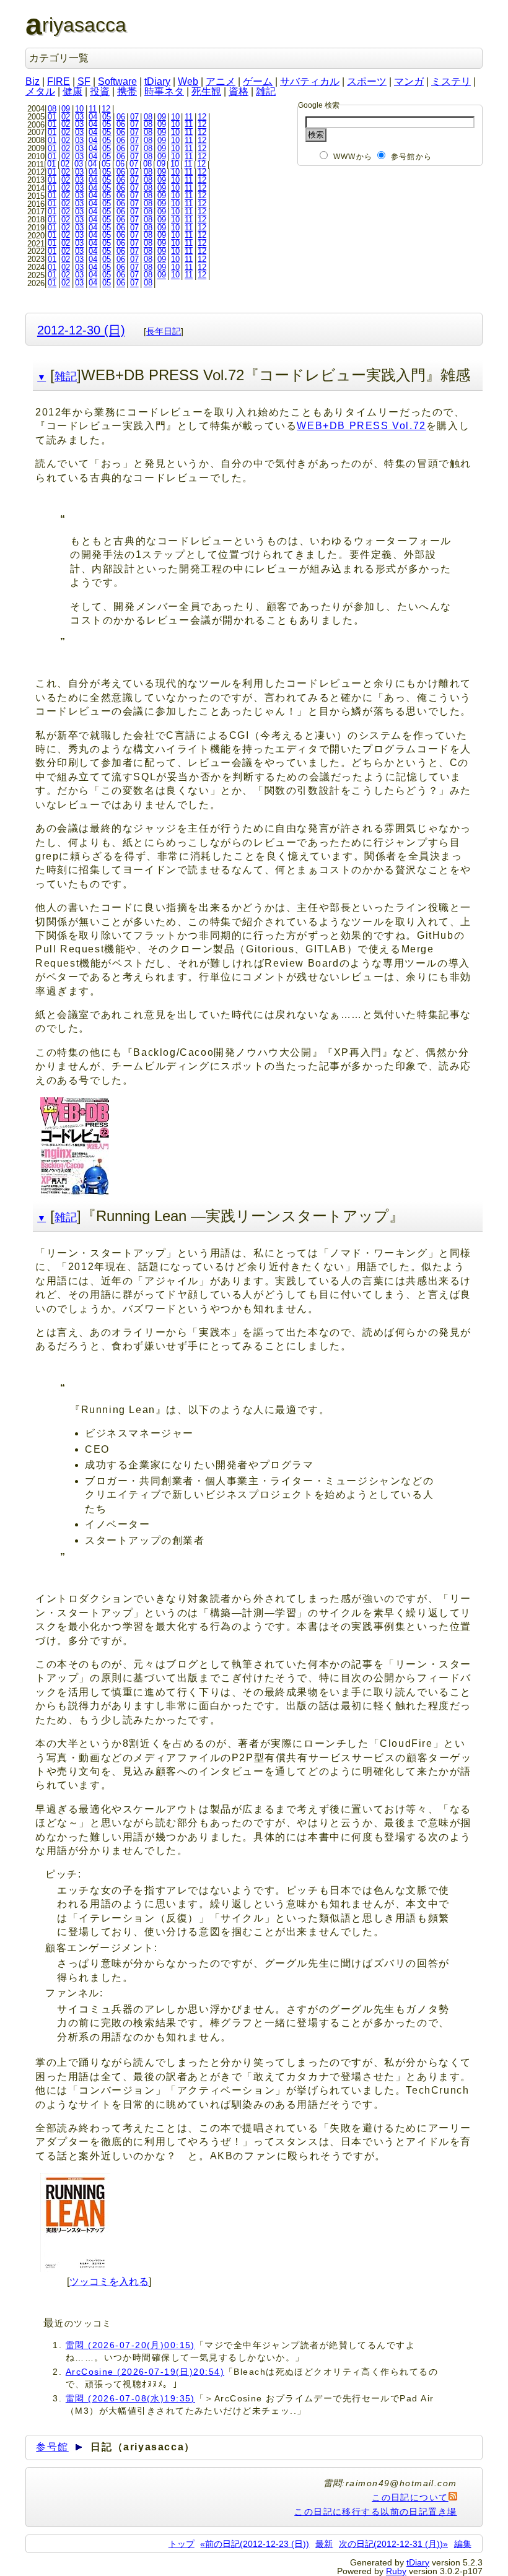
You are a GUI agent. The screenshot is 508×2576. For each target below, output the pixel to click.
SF (84, 81)
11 (93, 109)
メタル (40, 91)
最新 (324, 2544)
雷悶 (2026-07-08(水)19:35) (130, 2398)
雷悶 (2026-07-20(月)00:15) (130, 2345)
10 (79, 109)
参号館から (411, 157)
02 (66, 117)
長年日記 (164, 331)
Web (188, 81)
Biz (33, 81)
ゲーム (258, 81)
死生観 (206, 91)
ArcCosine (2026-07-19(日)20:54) (145, 2372)
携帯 (127, 91)
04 (93, 117)
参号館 (52, 2447)
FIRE (59, 81)
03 (79, 117)
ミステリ (451, 81)
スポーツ (367, 81)
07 (134, 117)
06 (121, 117)
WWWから (353, 157)
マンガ (409, 81)
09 (66, 109)
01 (52, 117)
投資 (100, 91)
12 (106, 109)
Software (117, 81)
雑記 (266, 91)
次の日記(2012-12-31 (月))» (393, 2544)
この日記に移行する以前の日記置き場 (375, 2512)
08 (52, 109)
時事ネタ (164, 91)
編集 (463, 2544)
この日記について (410, 2497)
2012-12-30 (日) (81, 330)
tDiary (157, 81)
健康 (72, 91)
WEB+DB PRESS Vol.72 (361, 426)
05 (107, 117)
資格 (239, 91)
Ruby (396, 2571)
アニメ (221, 81)
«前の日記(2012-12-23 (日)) (255, 2544)
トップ (182, 2544)
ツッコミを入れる (109, 2282)
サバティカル (310, 81)
